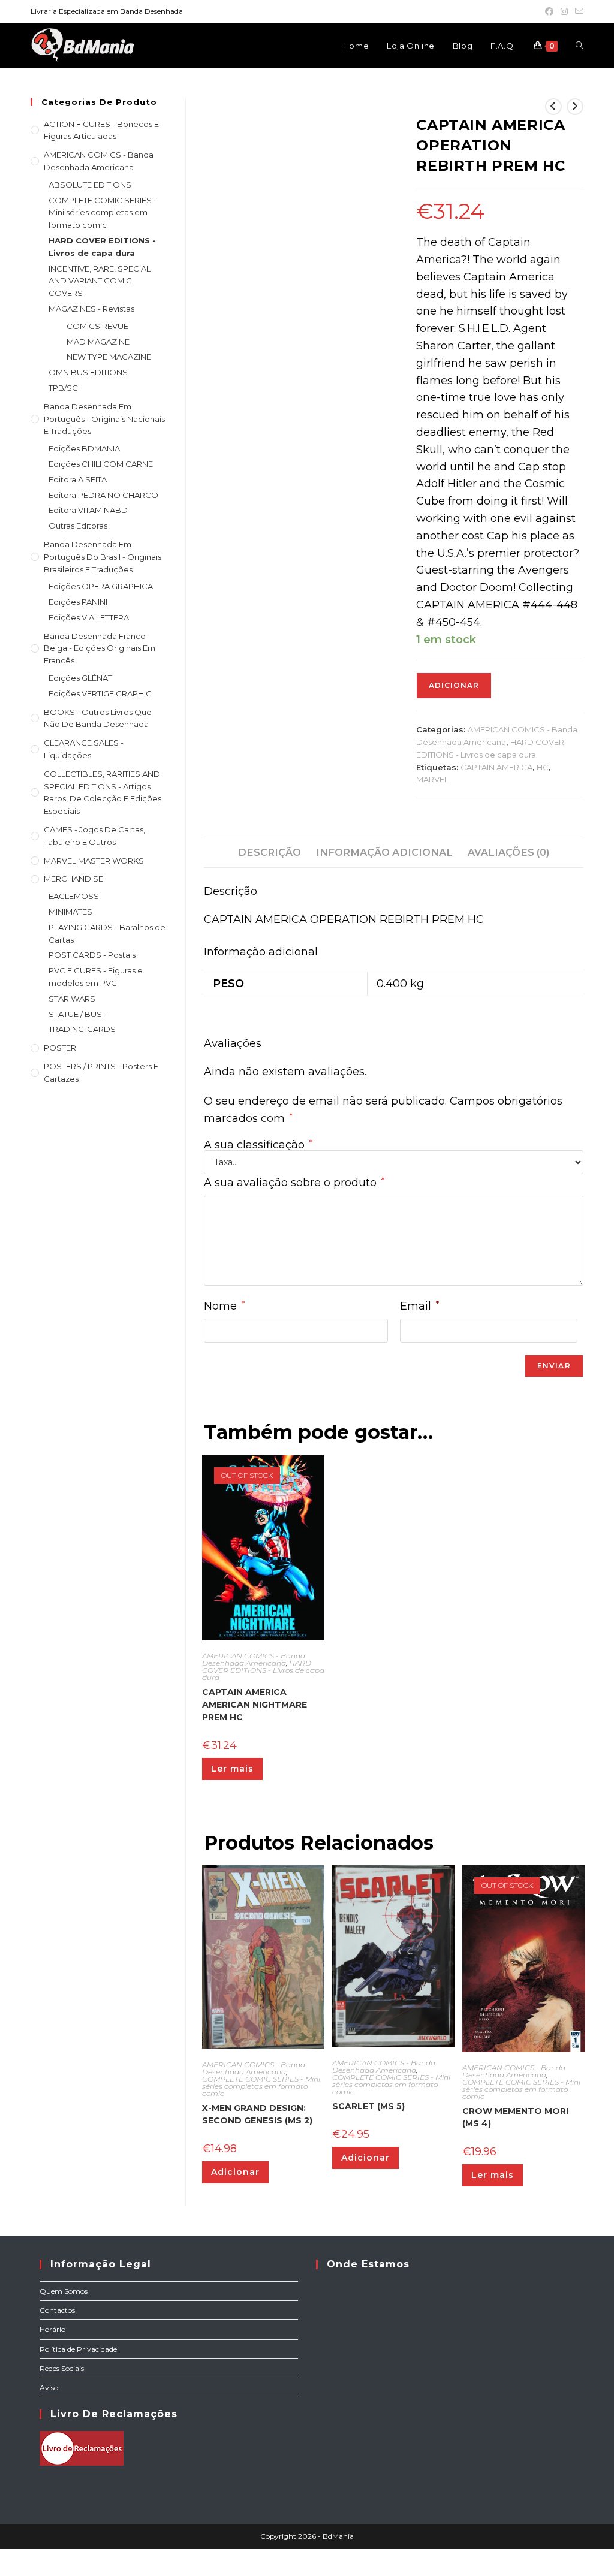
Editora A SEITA (78, 479)
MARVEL (432, 779)
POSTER (60, 1048)
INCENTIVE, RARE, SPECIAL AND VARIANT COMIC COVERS (100, 281)
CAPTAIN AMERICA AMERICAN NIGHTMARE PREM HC (255, 1705)
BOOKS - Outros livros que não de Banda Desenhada (98, 718)
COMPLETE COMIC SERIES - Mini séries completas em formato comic (261, 2086)
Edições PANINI (78, 602)
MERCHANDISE (73, 879)
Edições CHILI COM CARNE (101, 464)
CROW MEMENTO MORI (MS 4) (515, 2117)
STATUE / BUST (77, 1014)
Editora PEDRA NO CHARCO (103, 495)
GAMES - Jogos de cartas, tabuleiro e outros (94, 836)
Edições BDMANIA (84, 448)
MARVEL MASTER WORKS (94, 861)
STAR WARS (72, 999)
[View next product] (575, 107)
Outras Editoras (78, 526)
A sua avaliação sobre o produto (294, 1182)
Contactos (57, 2310)
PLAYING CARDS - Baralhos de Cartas (107, 933)
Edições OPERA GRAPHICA (101, 586)
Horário (52, 2329)
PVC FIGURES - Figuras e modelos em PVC (96, 977)
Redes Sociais (62, 2368)
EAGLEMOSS (74, 896)
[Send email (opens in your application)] (577, 11)
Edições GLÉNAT (80, 678)
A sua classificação (258, 1145)
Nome (224, 1306)
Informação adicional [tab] (384, 852)
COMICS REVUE (97, 326)
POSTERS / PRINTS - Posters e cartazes (101, 1073)
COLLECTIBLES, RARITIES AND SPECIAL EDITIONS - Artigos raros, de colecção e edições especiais (103, 792)
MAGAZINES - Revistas (91, 309)
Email (419, 1306)
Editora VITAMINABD (88, 510)
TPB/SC (63, 388)
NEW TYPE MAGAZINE (109, 357)
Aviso (49, 2388)
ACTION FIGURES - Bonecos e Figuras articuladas (101, 130)
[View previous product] (553, 107)
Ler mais (232, 1769)
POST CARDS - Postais (92, 955)
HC (543, 767)
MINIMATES (70, 912)
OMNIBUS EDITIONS (88, 372)
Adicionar (454, 685)
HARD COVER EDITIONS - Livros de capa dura (263, 1670)
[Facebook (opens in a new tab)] (549, 11)
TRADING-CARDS (82, 1029)
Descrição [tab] (270, 852)
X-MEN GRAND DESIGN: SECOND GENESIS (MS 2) (257, 2114)
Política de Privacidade (78, 2349)
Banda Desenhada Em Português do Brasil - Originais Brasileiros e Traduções (103, 557)
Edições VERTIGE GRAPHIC (100, 693)
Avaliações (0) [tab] (508, 852)
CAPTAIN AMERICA (496, 767)
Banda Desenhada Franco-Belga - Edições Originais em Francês (100, 648)
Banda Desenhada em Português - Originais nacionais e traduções (104, 419)
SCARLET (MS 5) (368, 2106)
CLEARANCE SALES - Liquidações (84, 749)
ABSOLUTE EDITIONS (90, 185)
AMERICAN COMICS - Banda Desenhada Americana (254, 1659)
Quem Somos (64, 2291)
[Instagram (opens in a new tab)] (564, 11)
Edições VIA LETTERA (89, 617)
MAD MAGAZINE (98, 342)
